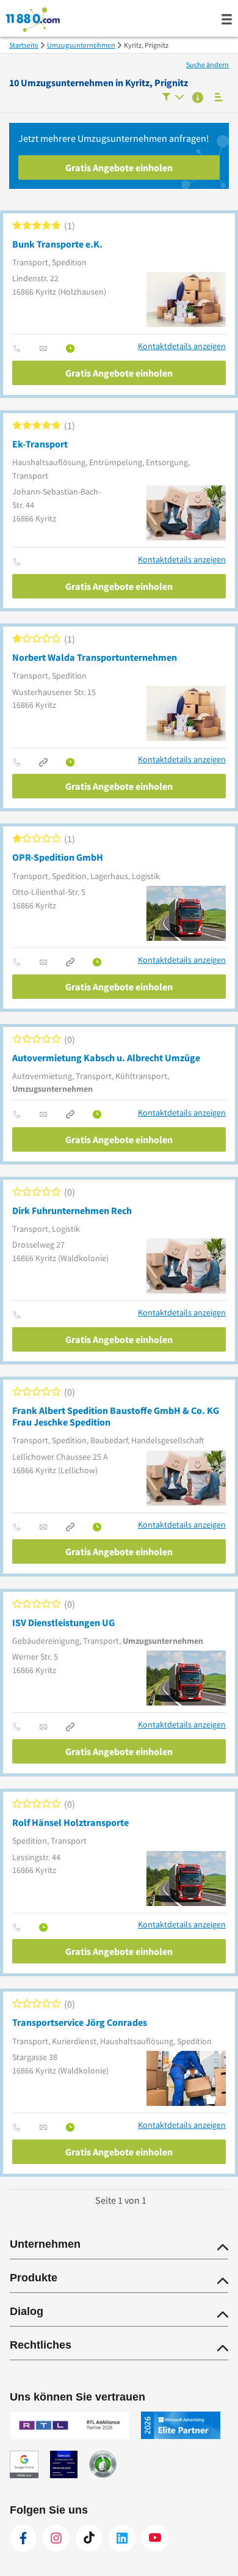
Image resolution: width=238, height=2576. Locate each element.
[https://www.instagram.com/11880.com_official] (56, 2538)
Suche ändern (207, 64)
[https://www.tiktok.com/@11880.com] (89, 2538)
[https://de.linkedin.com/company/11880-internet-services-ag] (122, 2538)
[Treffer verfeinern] (173, 98)
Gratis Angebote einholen (119, 167)
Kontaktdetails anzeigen (182, 346)
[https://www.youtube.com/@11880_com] (155, 2538)
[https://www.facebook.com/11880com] (23, 2538)
